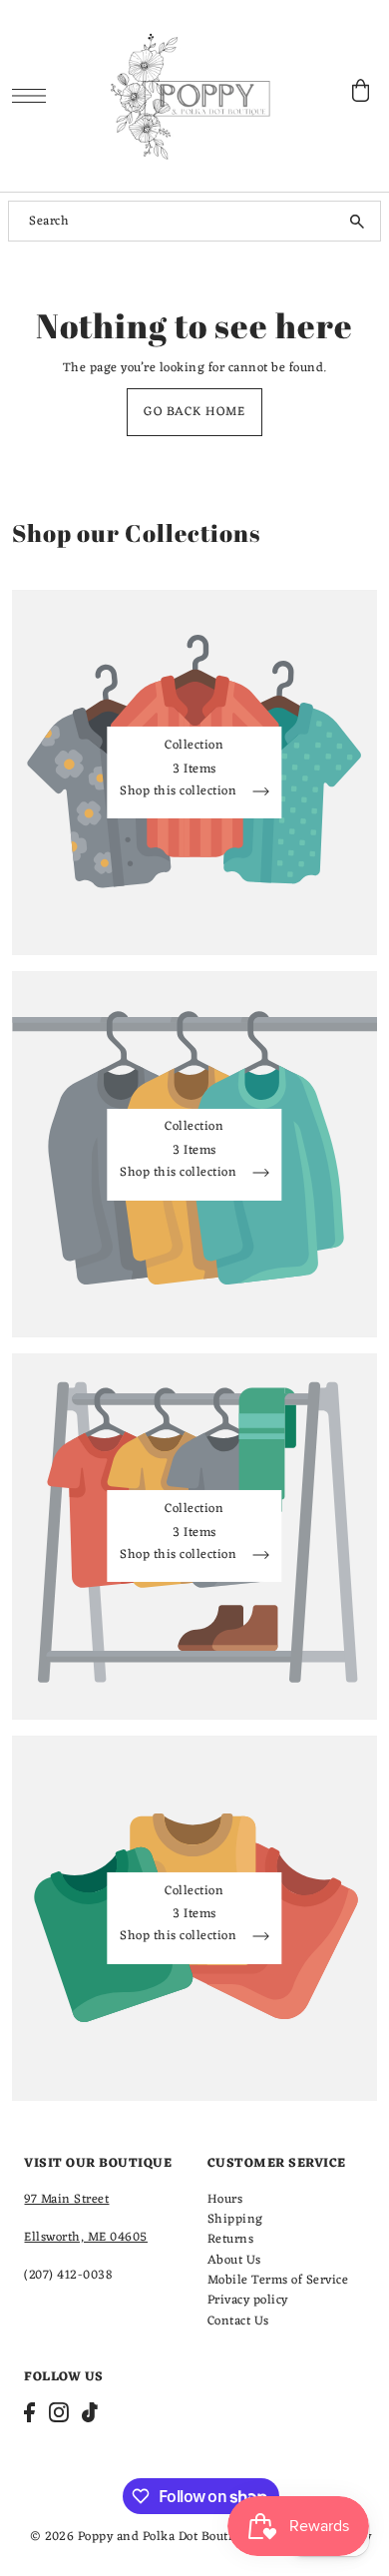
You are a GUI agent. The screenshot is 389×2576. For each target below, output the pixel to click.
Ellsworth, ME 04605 (86, 2237)
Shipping (235, 2219)
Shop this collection (180, 794)
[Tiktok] (90, 2412)
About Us (234, 2260)
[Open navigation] (34, 95)
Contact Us (238, 2321)
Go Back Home (194, 412)
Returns (231, 2239)
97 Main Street (66, 2199)
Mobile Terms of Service (278, 2280)
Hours (225, 2199)
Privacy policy (248, 2300)
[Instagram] (59, 2412)
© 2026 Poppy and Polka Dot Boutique (142, 2537)
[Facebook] (29, 2412)
